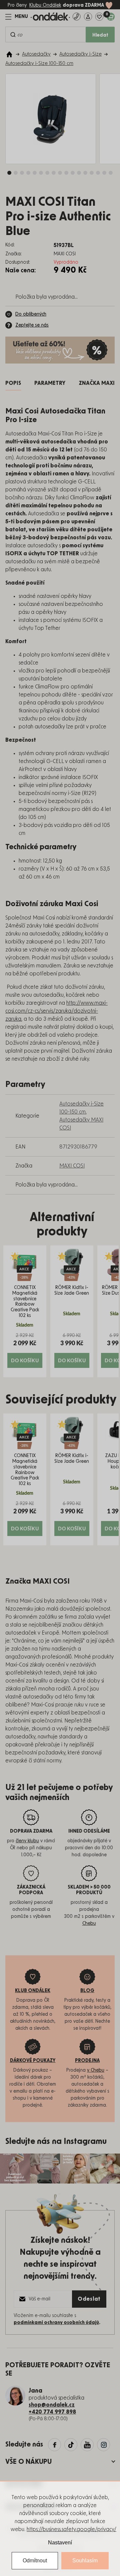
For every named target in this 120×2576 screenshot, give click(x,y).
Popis (13, 383)
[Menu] (17, 17)
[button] (25, 1350)
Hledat (100, 35)
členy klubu (27, 1841)
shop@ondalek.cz (52, 2405)
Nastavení (60, 2543)
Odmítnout (35, 2561)
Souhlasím (85, 2561)
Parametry (50, 383)
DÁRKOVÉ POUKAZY (33, 2061)
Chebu (89, 1924)
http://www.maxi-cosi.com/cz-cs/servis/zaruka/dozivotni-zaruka (56, 1011)
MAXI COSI (72, 1166)
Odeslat (89, 2299)
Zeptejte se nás (32, 325)
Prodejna (87, 2061)
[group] (25, 1311)
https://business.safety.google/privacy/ (71, 2529)
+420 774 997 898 (52, 2412)
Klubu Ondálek (45, 5)
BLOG (87, 1991)
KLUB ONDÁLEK (33, 1991)
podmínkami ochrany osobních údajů (56, 2323)
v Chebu (96, 2070)
